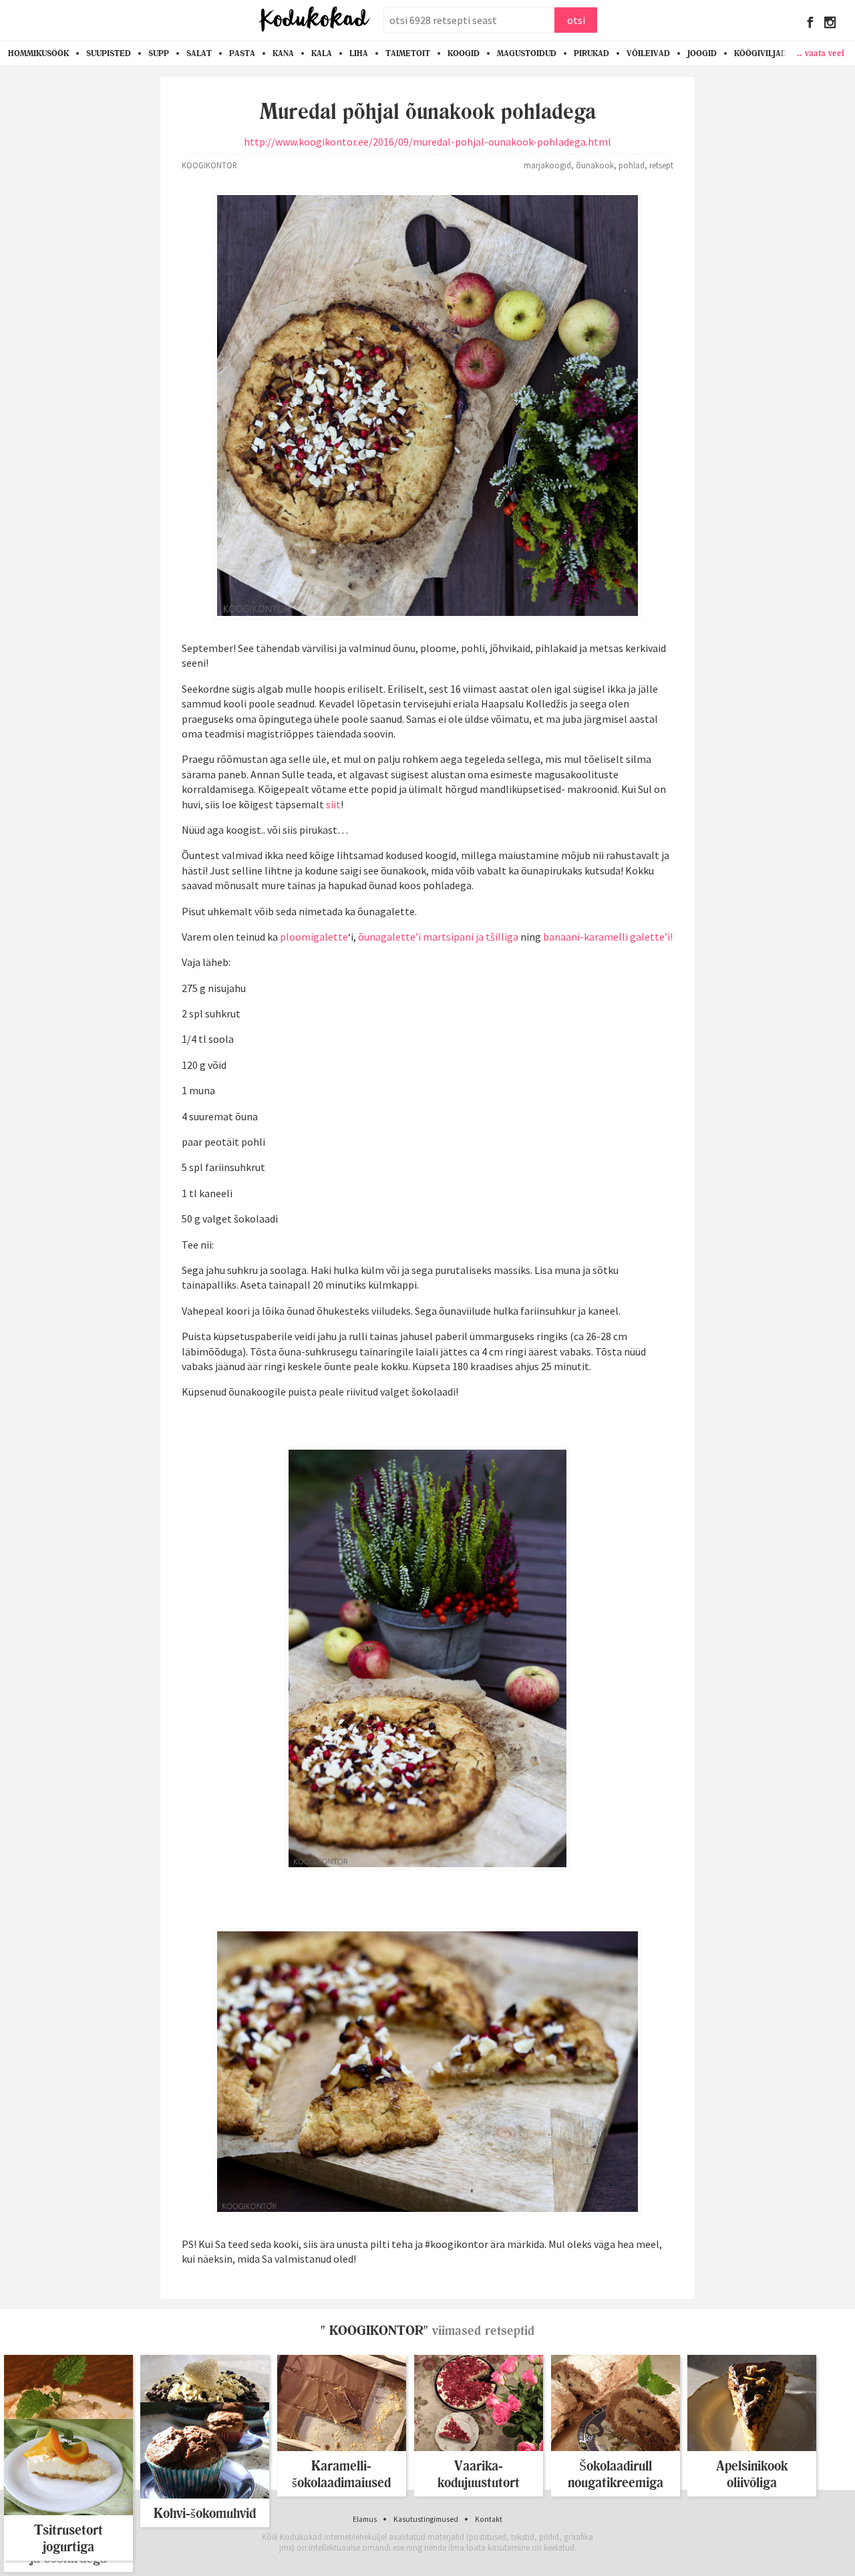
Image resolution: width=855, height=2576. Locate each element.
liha (359, 53)
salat (199, 53)
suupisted (109, 53)
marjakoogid (547, 165)
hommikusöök (38, 53)
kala (322, 53)
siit (333, 804)
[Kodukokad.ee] (314, 20)
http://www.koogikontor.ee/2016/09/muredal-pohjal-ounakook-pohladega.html (427, 142)
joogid (702, 53)
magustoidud (527, 53)
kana (283, 53)
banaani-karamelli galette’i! (608, 937)
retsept (661, 165)
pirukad (591, 53)
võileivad (648, 53)
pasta (242, 53)
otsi (576, 20)
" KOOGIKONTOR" (374, 2330)
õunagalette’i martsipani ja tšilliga (438, 937)
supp (159, 53)
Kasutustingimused (426, 2519)
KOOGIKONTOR (209, 165)
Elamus (365, 2519)
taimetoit (408, 53)
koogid (464, 53)
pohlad (632, 165)
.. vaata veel (821, 53)
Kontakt (489, 2519)
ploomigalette (314, 937)
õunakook (595, 165)
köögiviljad (760, 53)
